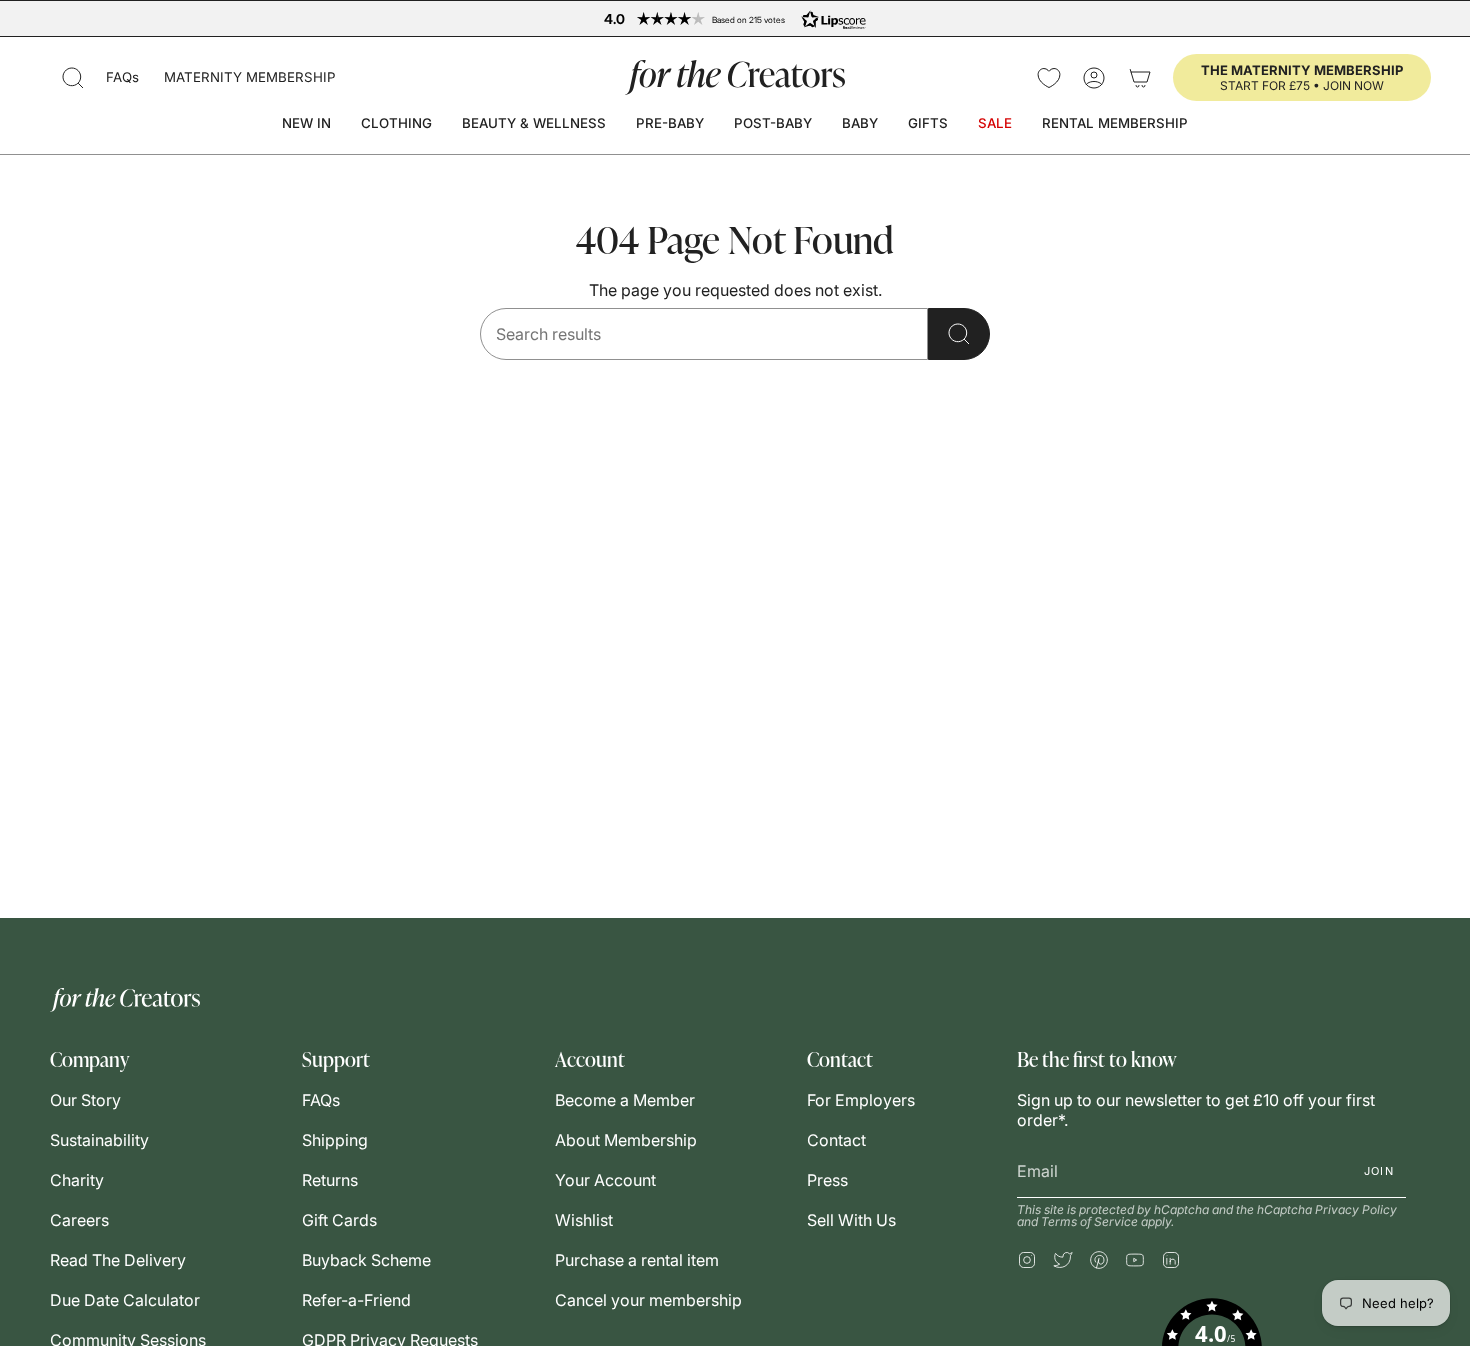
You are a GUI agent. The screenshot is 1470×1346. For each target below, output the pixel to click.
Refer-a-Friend (356, 1300)
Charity (77, 1180)
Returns (330, 1180)
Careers (79, 1220)
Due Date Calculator (125, 1300)
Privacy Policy (1356, 1209)
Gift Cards (339, 1220)
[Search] (959, 334)
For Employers (861, 1100)
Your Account (605, 1180)
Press (827, 1180)
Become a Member (625, 1100)
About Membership (626, 1140)
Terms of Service (1089, 1221)
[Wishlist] (1049, 77)
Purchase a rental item (637, 1260)
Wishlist (584, 1220)
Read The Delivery (118, 1260)
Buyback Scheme (366, 1260)
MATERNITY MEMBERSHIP (250, 77)
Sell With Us (851, 1220)
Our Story (85, 1100)
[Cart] (1140, 77)
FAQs (122, 77)
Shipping (335, 1140)
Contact (836, 1140)
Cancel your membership (648, 1300)
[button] (73, 77)
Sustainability (99, 1140)
